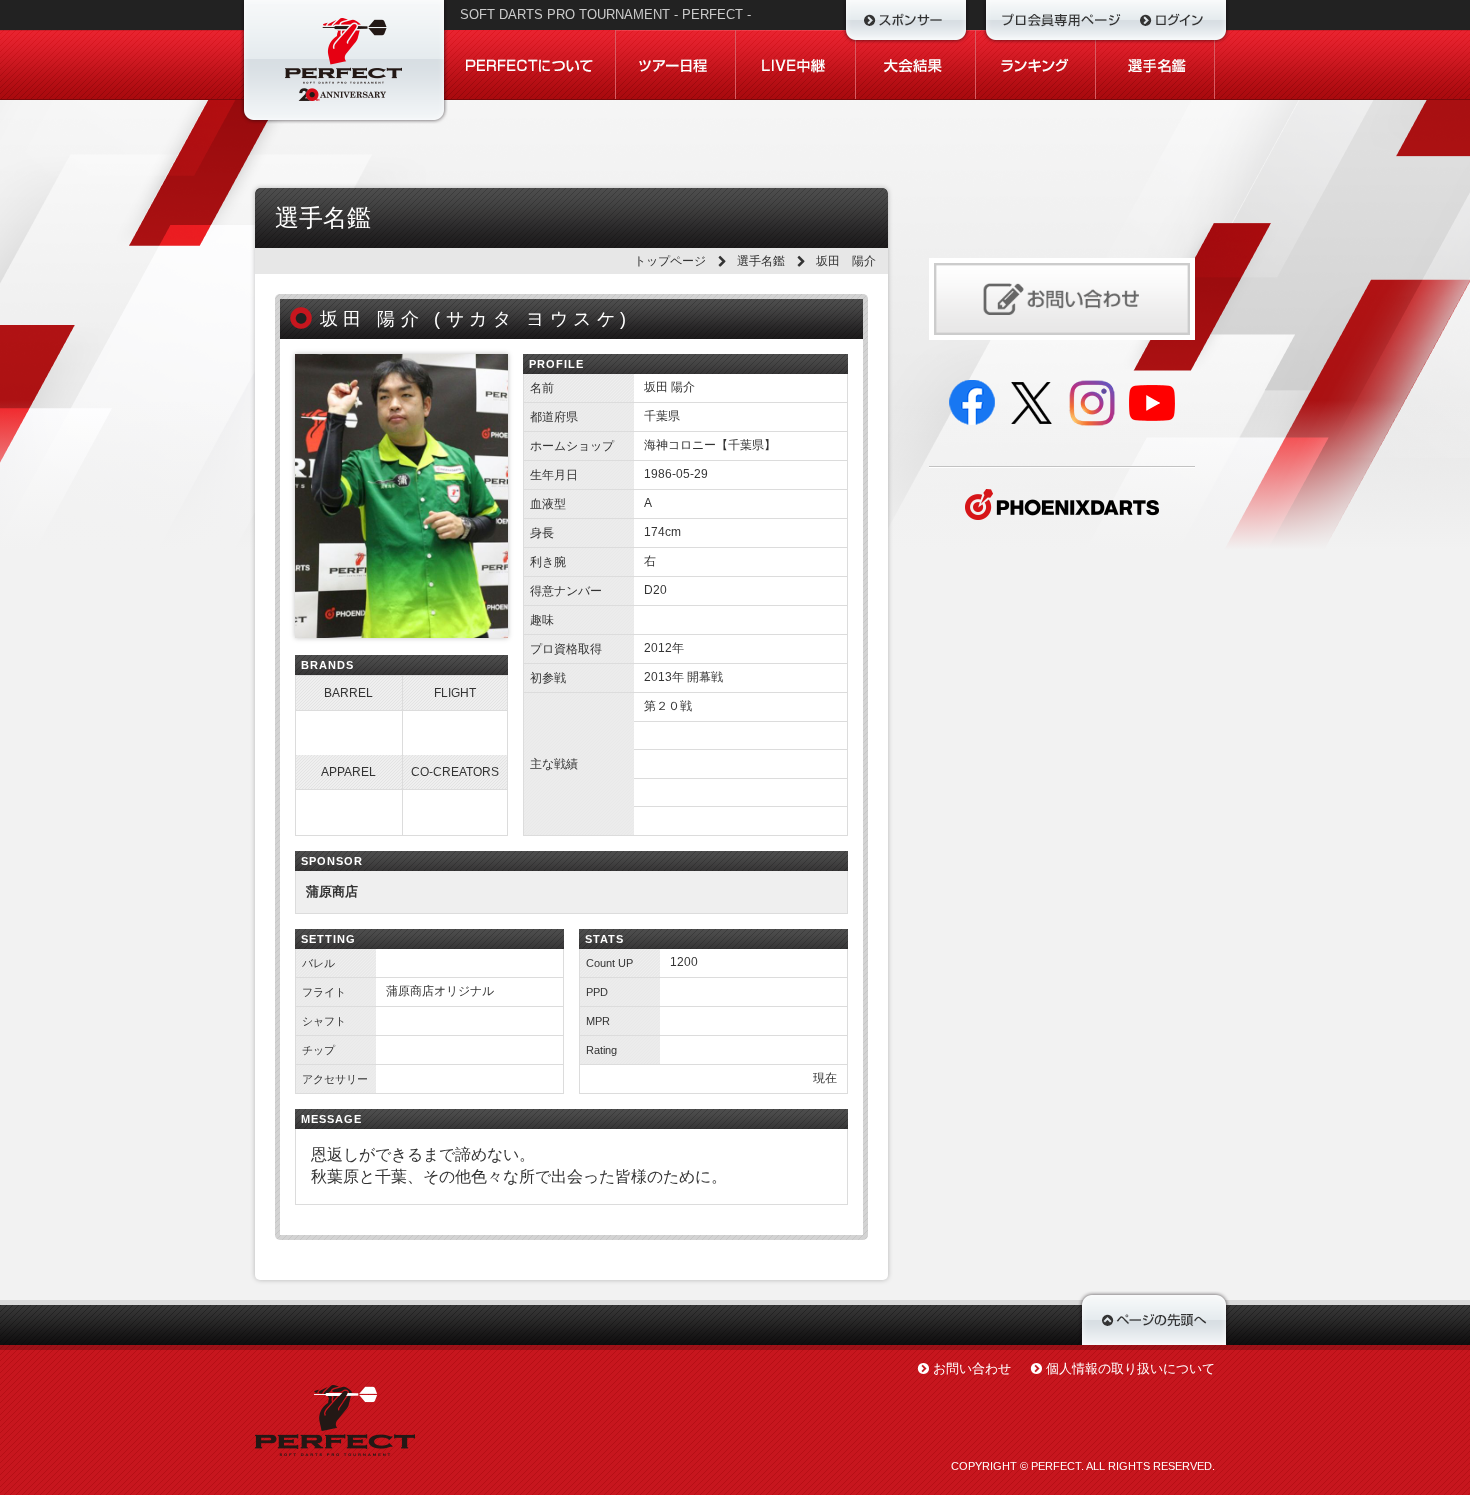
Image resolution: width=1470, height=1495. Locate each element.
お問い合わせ (972, 1368)
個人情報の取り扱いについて (1130, 1368)
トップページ (670, 261)
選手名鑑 (761, 261)
